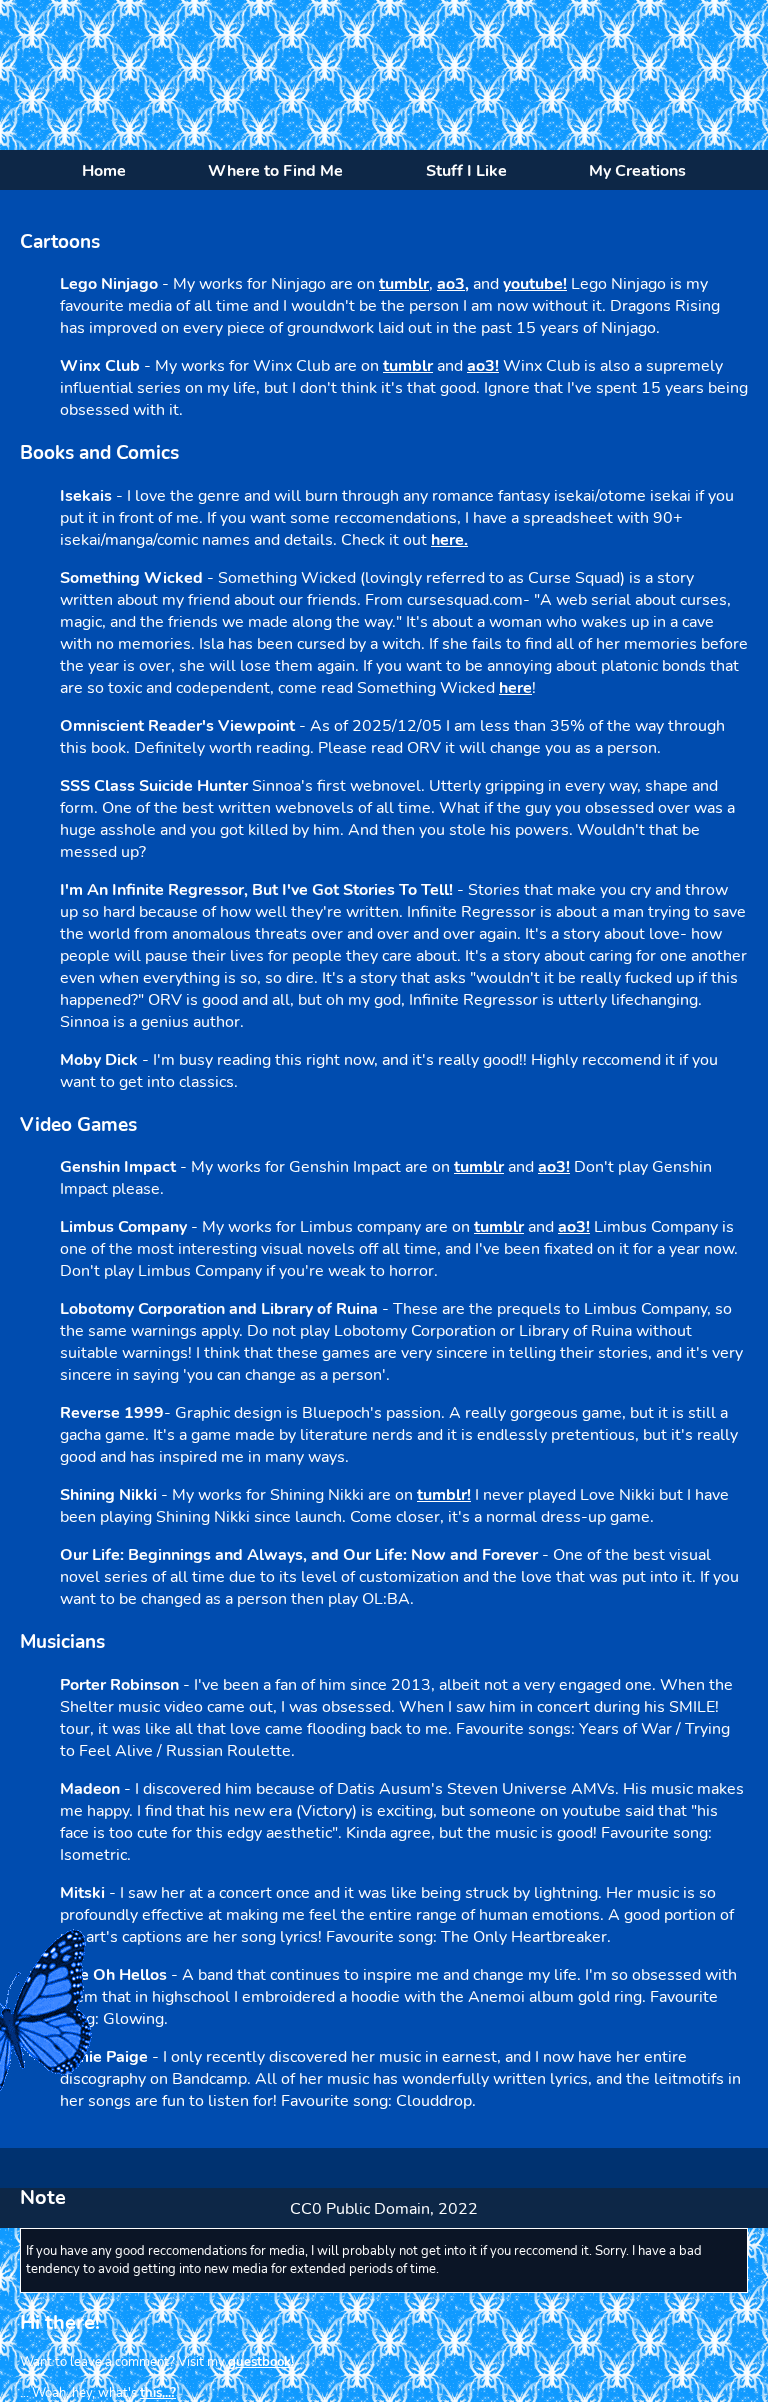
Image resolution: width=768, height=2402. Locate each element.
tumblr (404, 284)
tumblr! (444, 1495)
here (515, 688)
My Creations (637, 171)
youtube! (535, 284)
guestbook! (261, 2362)
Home (104, 171)
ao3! (483, 366)
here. (449, 540)
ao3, (453, 284)
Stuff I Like (466, 171)
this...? (158, 2393)
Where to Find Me (275, 171)
